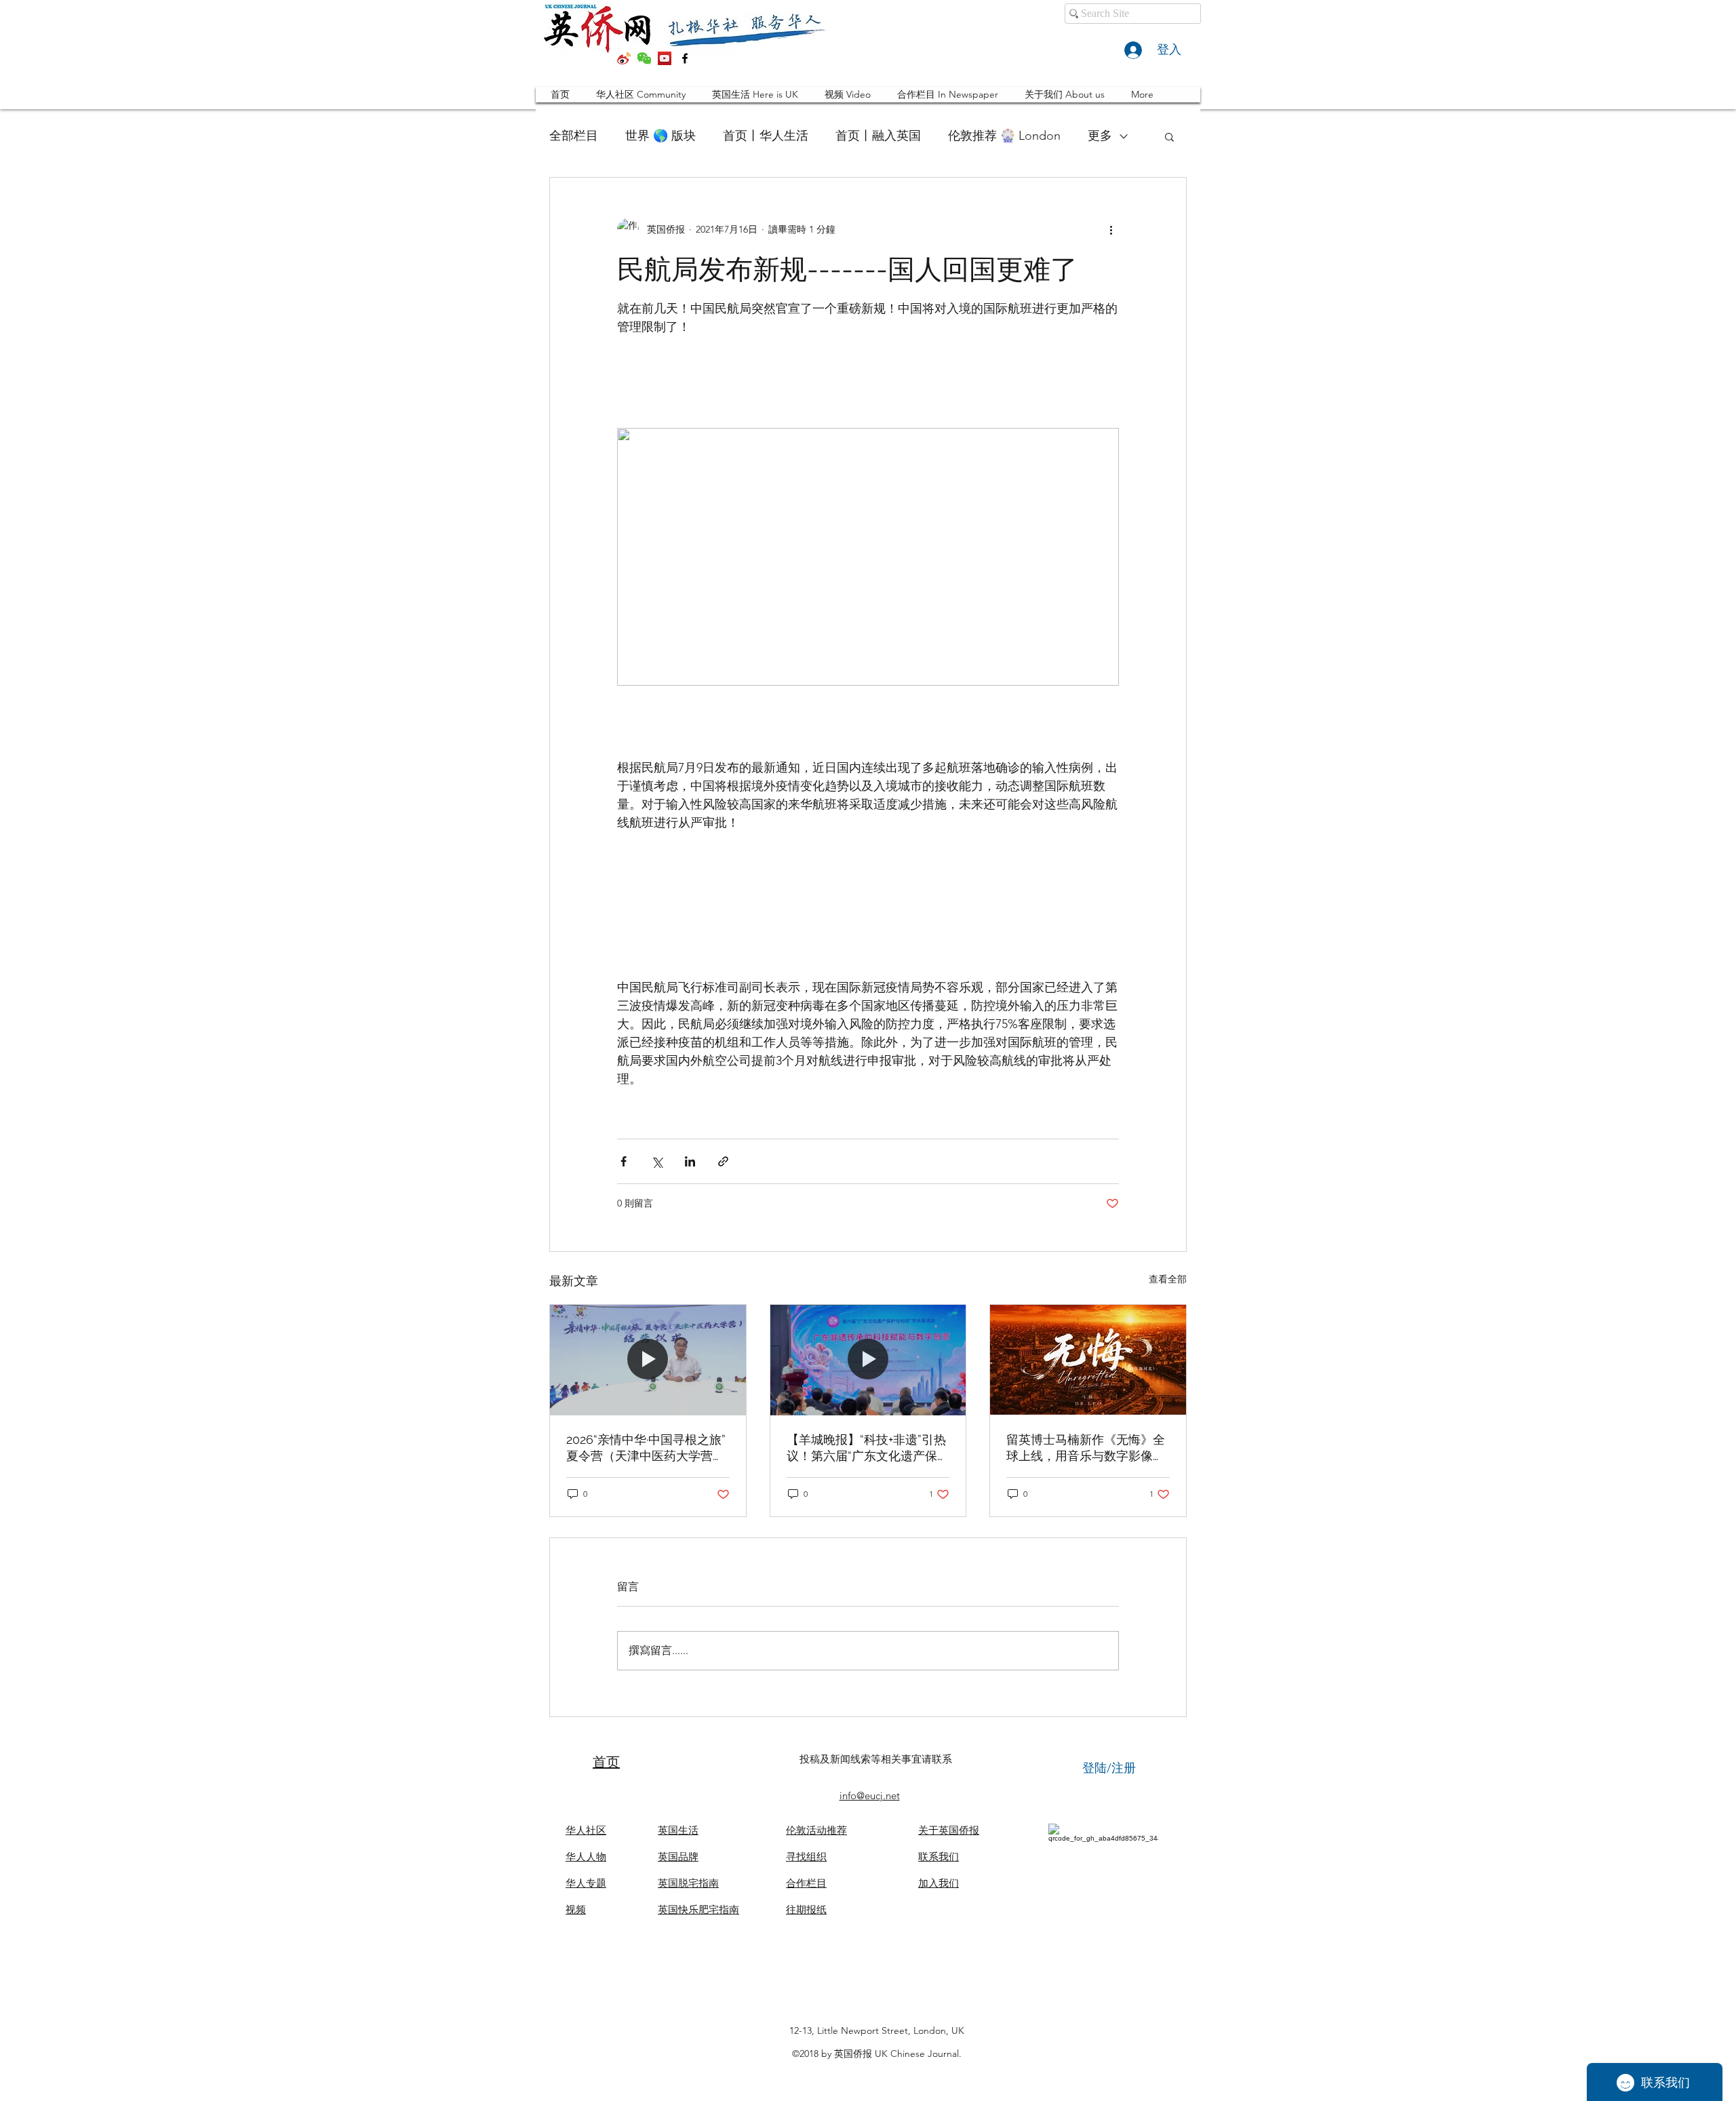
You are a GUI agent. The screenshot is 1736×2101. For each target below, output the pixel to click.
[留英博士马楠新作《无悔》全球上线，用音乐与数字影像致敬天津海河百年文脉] (1088, 1360)
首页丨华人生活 (766, 136)
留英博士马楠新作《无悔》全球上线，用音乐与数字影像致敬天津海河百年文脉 (1086, 1448)
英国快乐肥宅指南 (698, 1909)
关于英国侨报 (949, 1830)
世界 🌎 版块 (660, 136)
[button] (1169, 136)
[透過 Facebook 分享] (624, 1161)
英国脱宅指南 (688, 1883)
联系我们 (939, 1857)
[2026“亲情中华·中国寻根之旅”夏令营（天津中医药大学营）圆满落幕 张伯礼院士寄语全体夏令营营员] (648, 1360)
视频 (576, 1909)
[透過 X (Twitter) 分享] (657, 1161)
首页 (606, 1762)
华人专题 (586, 1883)
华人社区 (586, 1830)
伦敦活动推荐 (816, 1830)
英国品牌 (678, 1857)
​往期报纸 (806, 1909)
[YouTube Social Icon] (665, 58)
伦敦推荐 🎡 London (1004, 136)
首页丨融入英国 (878, 136)
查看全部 (1168, 1279)
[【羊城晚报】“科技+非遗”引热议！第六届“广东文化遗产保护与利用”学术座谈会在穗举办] (868, 1360)
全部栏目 (574, 136)
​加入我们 (939, 1883)
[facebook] (685, 58)
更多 (1100, 136)
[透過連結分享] (723, 1161)
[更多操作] (1111, 229)
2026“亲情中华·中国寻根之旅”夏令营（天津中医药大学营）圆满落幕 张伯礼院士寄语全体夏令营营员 (647, 1448)
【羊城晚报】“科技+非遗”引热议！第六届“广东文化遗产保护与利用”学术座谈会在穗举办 (868, 1448)
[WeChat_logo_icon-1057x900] (644, 58)
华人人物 (586, 1857)
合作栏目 (806, 1883)
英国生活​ (678, 1830)
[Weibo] (624, 58)
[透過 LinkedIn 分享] (690, 1161)
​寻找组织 (806, 1857)
